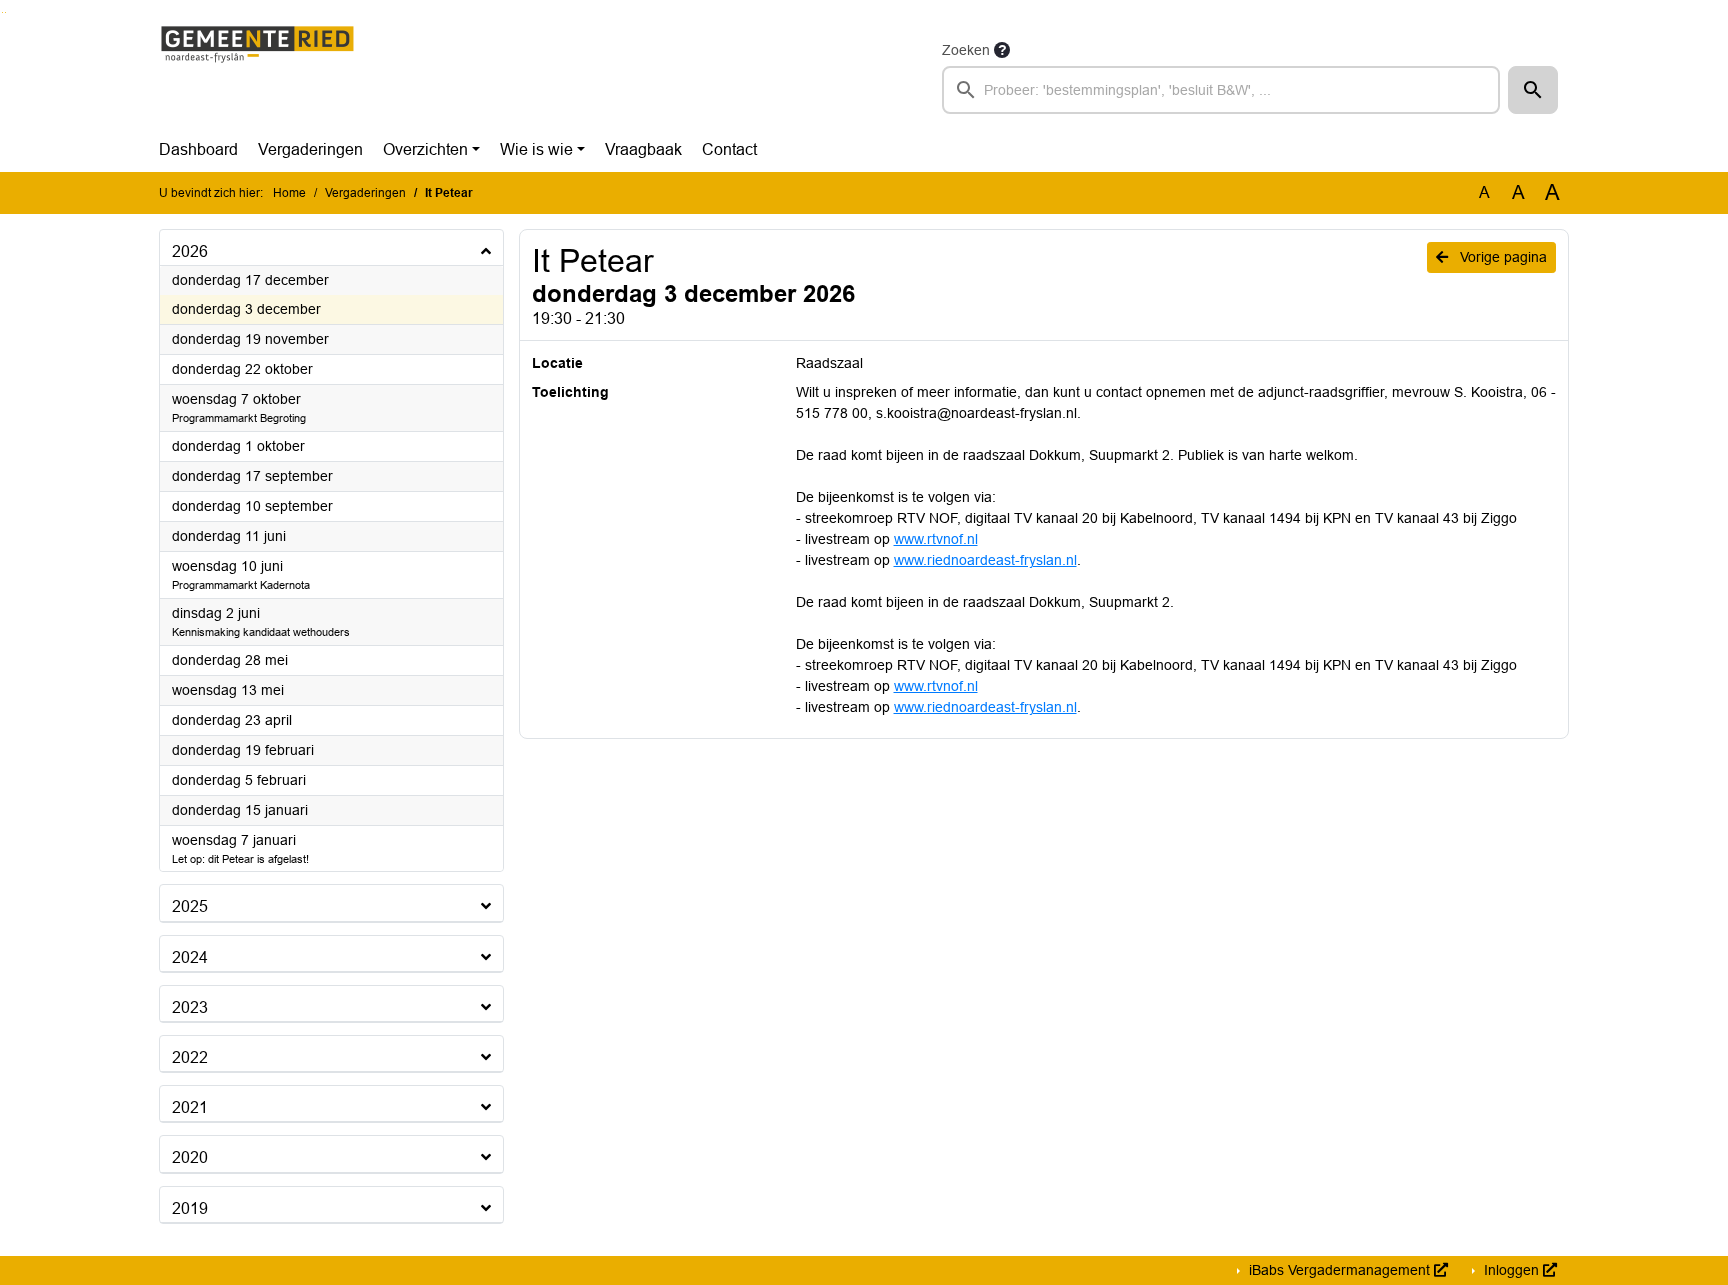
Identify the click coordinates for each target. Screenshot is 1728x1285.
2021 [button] (190, 1107)
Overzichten (425, 149)
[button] (1533, 90)
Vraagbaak (643, 149)
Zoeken (966, 50)
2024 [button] (190, 957)
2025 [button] (190, 906)
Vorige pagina (1501, 257)
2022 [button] (190, 1057)
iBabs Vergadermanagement (1339, 1270)
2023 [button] (190, 1007)
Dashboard (198, 149)
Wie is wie (536, 149)
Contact (729, 149)
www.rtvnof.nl (936, 539)
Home (289, 193)
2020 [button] (190, 1157)
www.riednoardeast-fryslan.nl (985, 560)
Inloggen (1511, 1270)
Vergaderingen (310, 149)
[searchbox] (1221, 90)
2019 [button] (190, 1208)
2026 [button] (190, 251)
